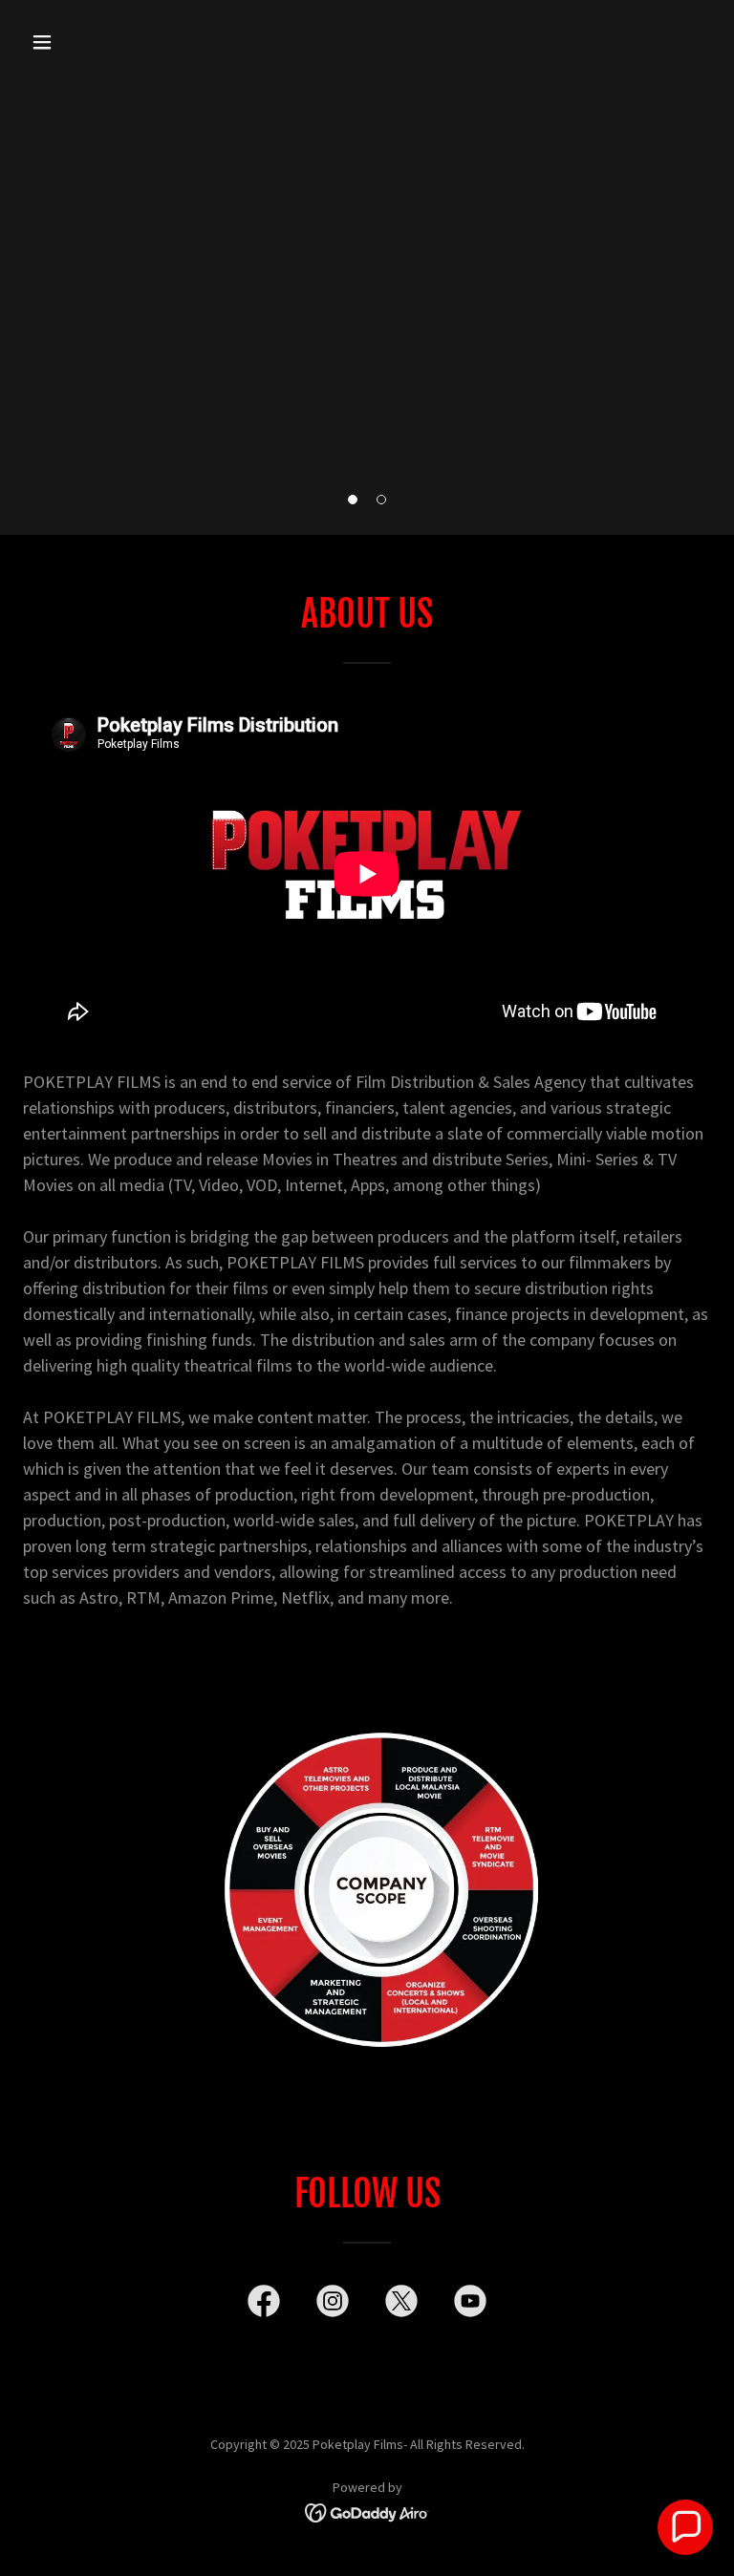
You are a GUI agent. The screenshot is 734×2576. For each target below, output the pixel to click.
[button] (353, 500)
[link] (264, 2305)
